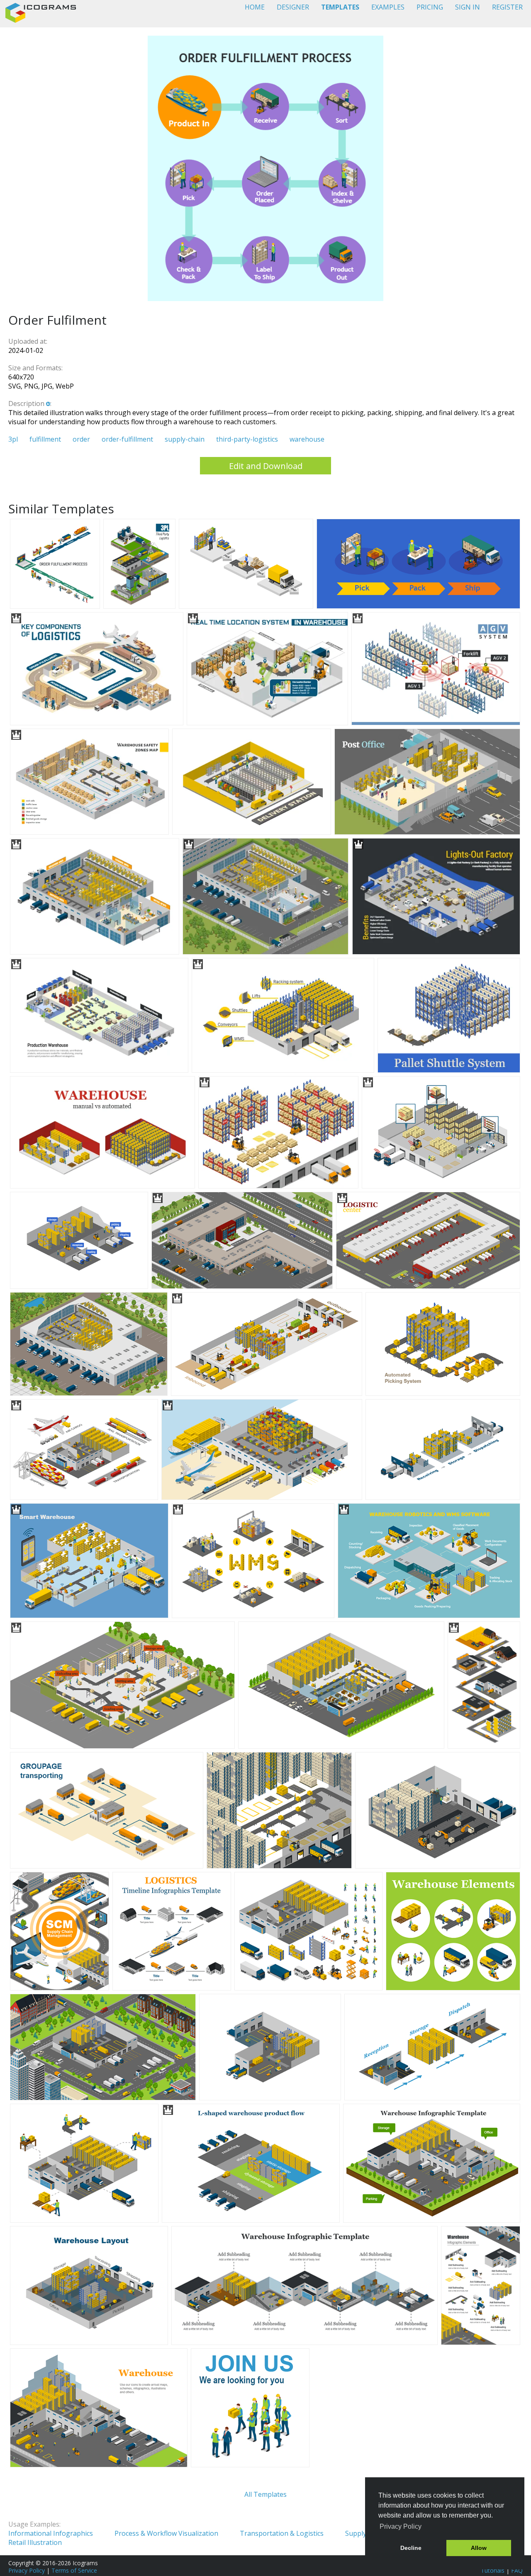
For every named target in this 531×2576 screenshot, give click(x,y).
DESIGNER (293, 7)
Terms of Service (74, 2570)
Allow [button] (479, 2548)
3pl (13, 439)
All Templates (265, 2494)
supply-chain (185, 439)
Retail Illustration (35, 2542)
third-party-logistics (247, 439)
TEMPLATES (340, 7)
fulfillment (45, 439)
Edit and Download (266, 466)
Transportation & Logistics (282, 2533)
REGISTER (507, 7)
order (81, 439)
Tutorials (493, 2570)
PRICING (430, 7)
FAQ (517, 2570)
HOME (255, 7)
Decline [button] (411, 2548)
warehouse (307, 439)
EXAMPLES (388, 7)
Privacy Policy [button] (401, 2526)
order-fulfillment (127, 439)
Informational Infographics (51, 2533)
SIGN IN (468, 7)
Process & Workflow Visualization (166, 2533)
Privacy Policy (27, 2570)
